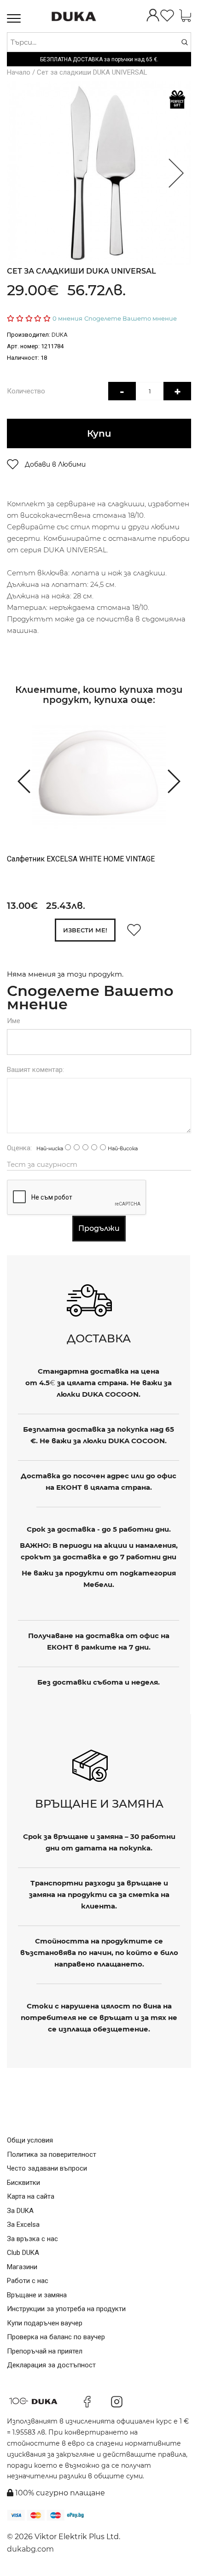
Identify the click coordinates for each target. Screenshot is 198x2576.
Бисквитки (23, 2183)
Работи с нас (28, 2281)
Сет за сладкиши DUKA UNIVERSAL (92, 72)
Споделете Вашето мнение (131, 318)
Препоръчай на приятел (45, 2351)
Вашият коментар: (35, 1070)
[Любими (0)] (167, 16)
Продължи (99, 1228)
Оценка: (19, 1148)
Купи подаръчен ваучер (45, 2323)
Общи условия (30, 2140)
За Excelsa (23, 2225)
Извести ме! (85, 930)
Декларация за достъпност (51, 2365)
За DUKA (20, 2211)
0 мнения (67, 318)
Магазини (22, 2267)
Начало (19, 72)
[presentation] (20, 780)
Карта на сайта (31, 2196)
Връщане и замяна (37, 2295)
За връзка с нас (32, 2239)
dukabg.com (30, 2549)
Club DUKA (23, 2253)
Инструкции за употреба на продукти (66, 2309)
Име (14, 1021)
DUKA (60, 335)
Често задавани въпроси (47, 2168)
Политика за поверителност (52, 2154)
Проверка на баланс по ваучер (56, 2337)
